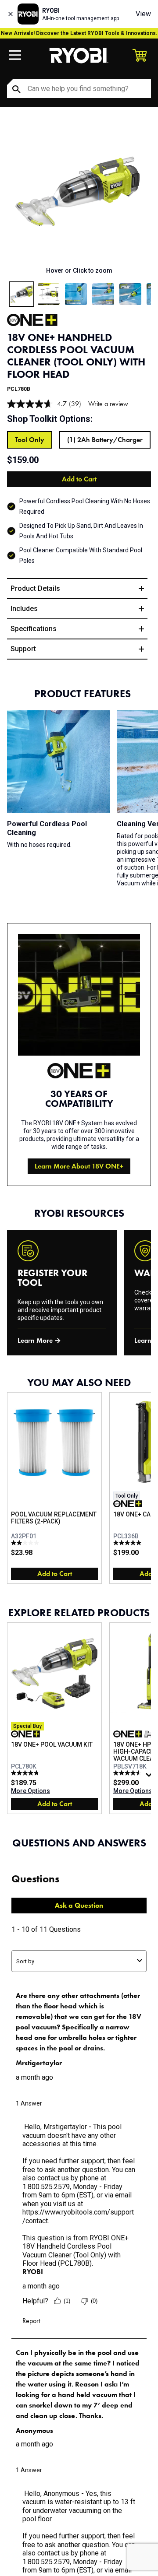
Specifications (34, 629)
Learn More (35, 1340)
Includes (24, 609)
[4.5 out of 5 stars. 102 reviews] (128, 1773)
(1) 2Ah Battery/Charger (105, 440)
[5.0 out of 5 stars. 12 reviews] (128, 1543)
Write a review (108, 404)
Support (23, 649)
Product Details (35, 588)
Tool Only (30, 440)
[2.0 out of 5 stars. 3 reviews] (26, 1543)
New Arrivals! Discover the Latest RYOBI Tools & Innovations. (79, 33)
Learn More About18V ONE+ (79, 1166)
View (143, 14)
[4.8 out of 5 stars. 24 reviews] (26, 1773)
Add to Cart (79, 479)
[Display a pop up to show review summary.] (150, 1777)
